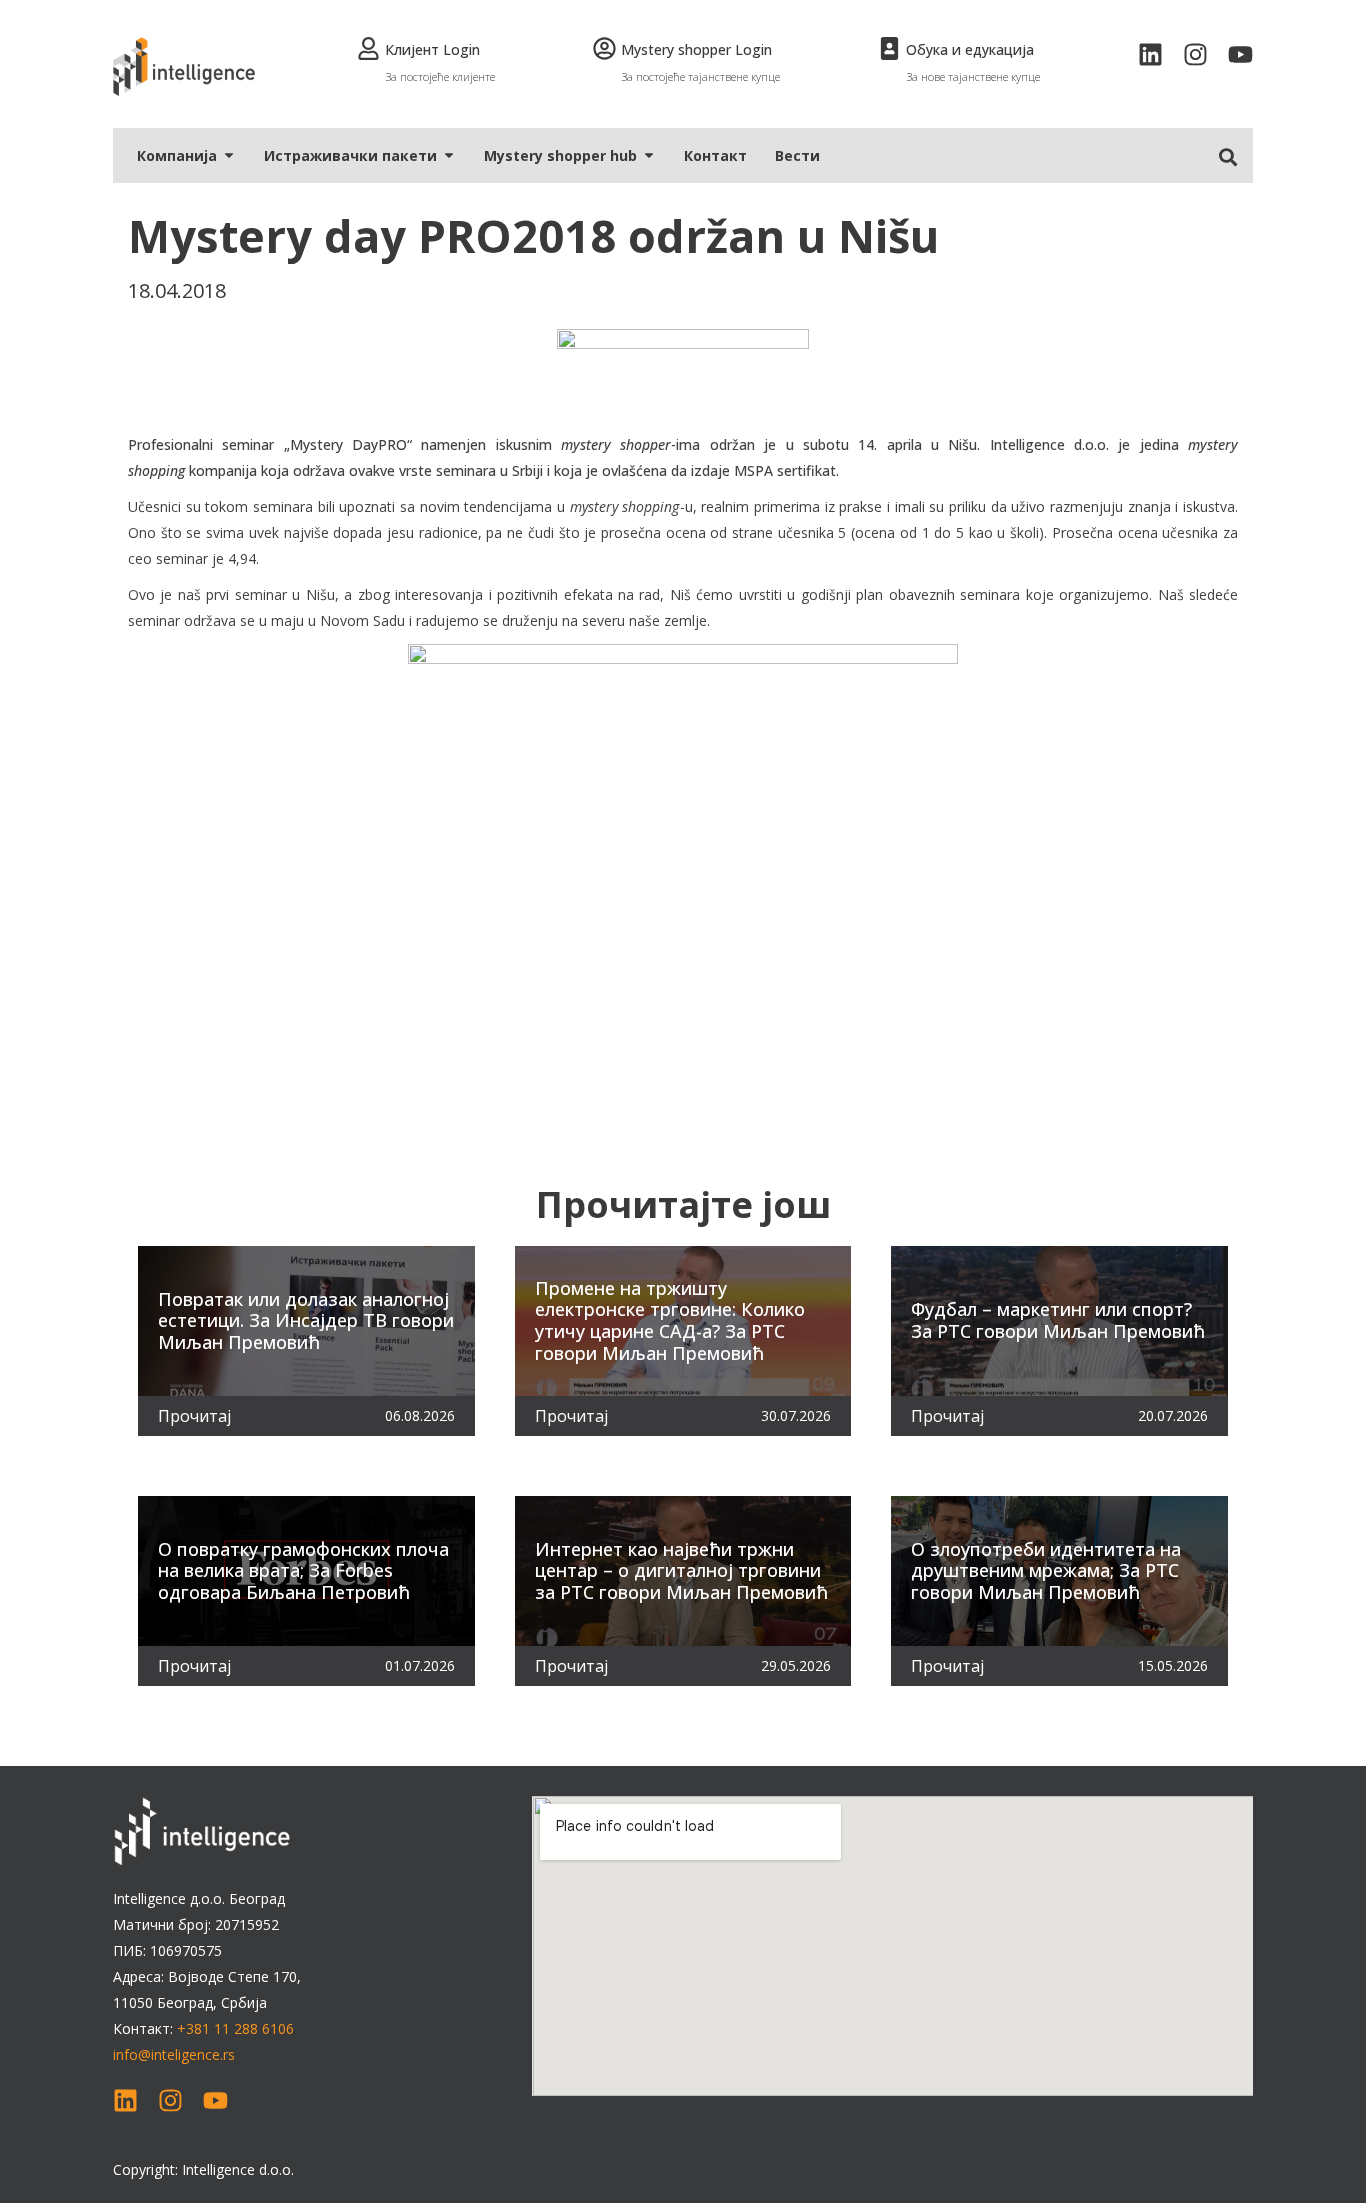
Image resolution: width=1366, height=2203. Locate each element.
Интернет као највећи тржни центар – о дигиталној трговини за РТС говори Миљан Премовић (681, 1570)
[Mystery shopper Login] (604, 48)
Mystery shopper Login (696, 49)
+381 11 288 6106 (235, 2028)
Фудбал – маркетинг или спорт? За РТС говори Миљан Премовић (1058, 1320)
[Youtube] (1240, 54)
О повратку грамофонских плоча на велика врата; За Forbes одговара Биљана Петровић (303, 1570)
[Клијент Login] (368, 48)
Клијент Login (432, 49)
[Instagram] (1195, 54)
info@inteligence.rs (174, 2054)
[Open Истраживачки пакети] (449, 155)
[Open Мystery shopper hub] (649, 155)
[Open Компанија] (229, 155)
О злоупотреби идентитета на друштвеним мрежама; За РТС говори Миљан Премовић (1046, 1570)
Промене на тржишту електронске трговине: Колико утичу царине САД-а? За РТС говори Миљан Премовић (670, 1320)
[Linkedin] (1150, 54)
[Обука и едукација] (889, 48)
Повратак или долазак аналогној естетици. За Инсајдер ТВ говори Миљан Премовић (306, 1320)
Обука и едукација (970, 49)
